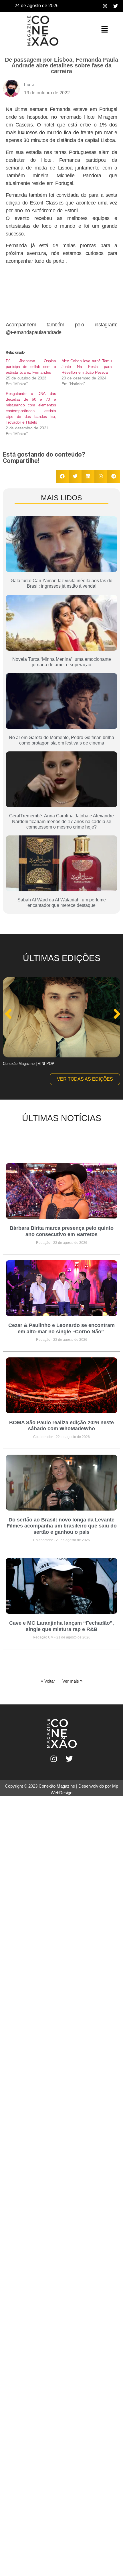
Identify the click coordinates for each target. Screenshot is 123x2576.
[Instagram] (105, 6)
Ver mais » (72, 1681)
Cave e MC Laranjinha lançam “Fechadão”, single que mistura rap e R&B (61, 1626)
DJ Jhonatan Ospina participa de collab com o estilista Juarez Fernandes (31, 367)
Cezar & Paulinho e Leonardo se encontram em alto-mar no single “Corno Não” (61, 1328)
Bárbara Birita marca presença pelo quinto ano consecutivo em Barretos (62, 1231)
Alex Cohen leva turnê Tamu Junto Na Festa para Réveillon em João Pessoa (87, 367)
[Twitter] (116, 6)
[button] (104, 30)
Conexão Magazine (57, 1786)
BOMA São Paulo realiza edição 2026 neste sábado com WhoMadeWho (61, 1426)
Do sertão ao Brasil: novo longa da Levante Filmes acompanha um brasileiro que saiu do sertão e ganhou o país (62, 1526)
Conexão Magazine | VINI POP (29, 1064)
